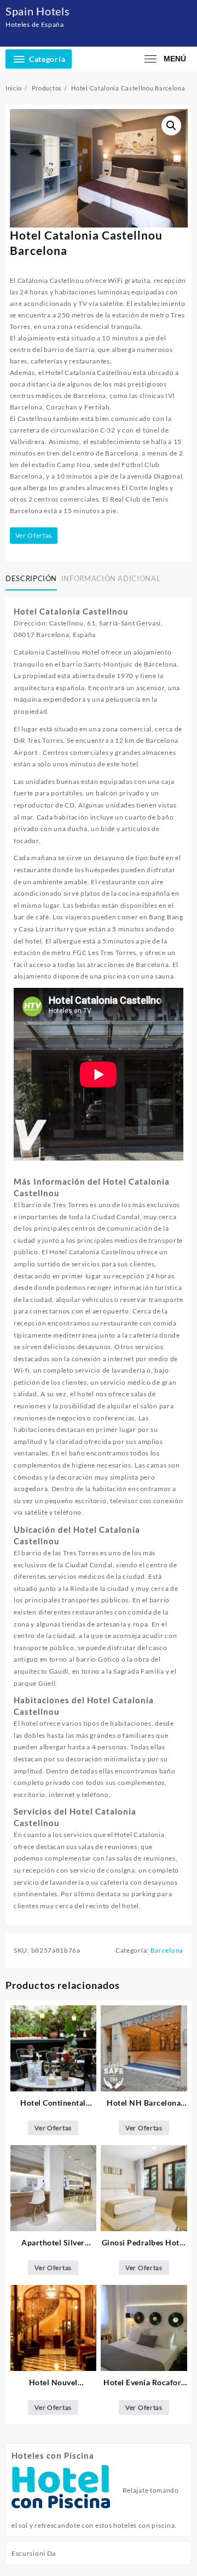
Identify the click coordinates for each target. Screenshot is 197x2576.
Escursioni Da (34, 2553)
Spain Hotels (37, 11)
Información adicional (111, 578)
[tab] (33, 579)
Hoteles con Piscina (53, 2455)
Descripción (31, 578)
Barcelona (167, 1950)
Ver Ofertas (34, 535)
